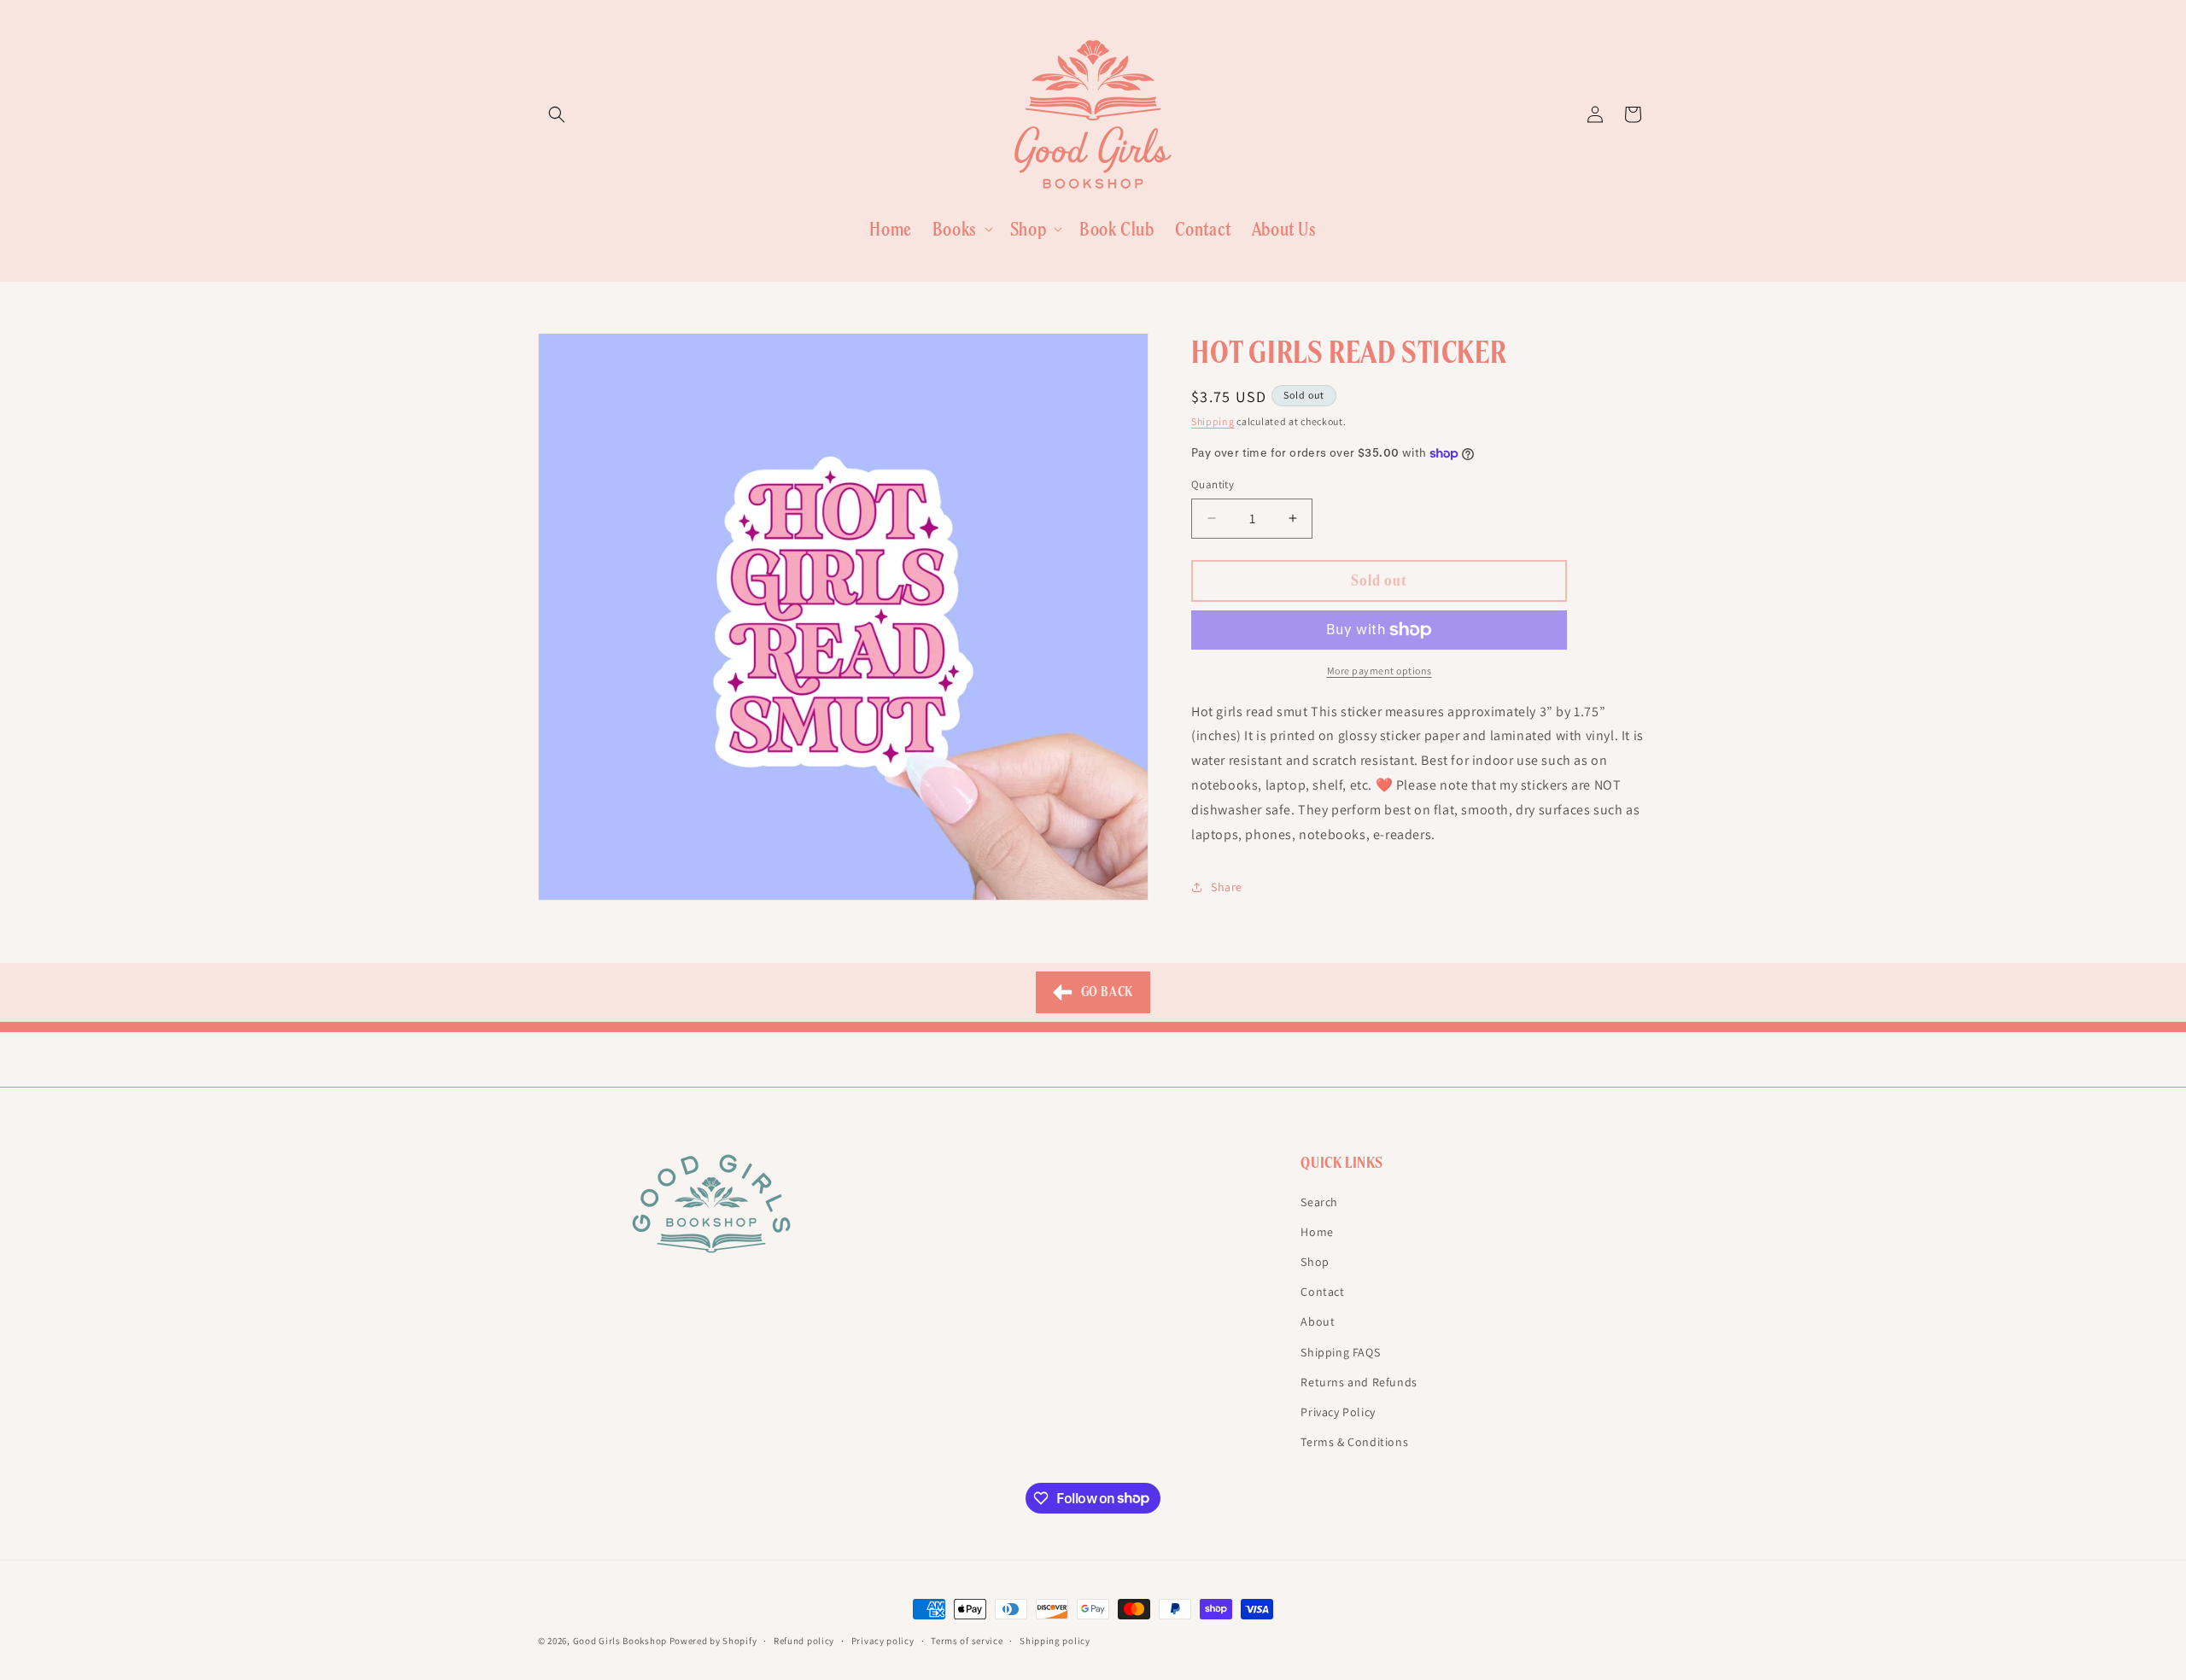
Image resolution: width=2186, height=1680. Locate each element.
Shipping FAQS (1340, 1351)
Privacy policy (883, 1640)
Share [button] (1227, 887)
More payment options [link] (1379, 671)
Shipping (1213, 421)
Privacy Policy (1338, 1411)
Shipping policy (1055, 1640)
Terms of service (967, 1640)
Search (1319, 1201)
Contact (1322, 1291)
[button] (557, 114)
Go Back (1105, 992)
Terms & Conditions (1354, 1441)
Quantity (1213, 484)
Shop (1315, 1261)
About (1318, 1321)
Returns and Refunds (1359, 1381)
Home (1317, 1231)
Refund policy (804, 1640)
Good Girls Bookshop (620, 1641)
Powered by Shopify (713, 1641)
